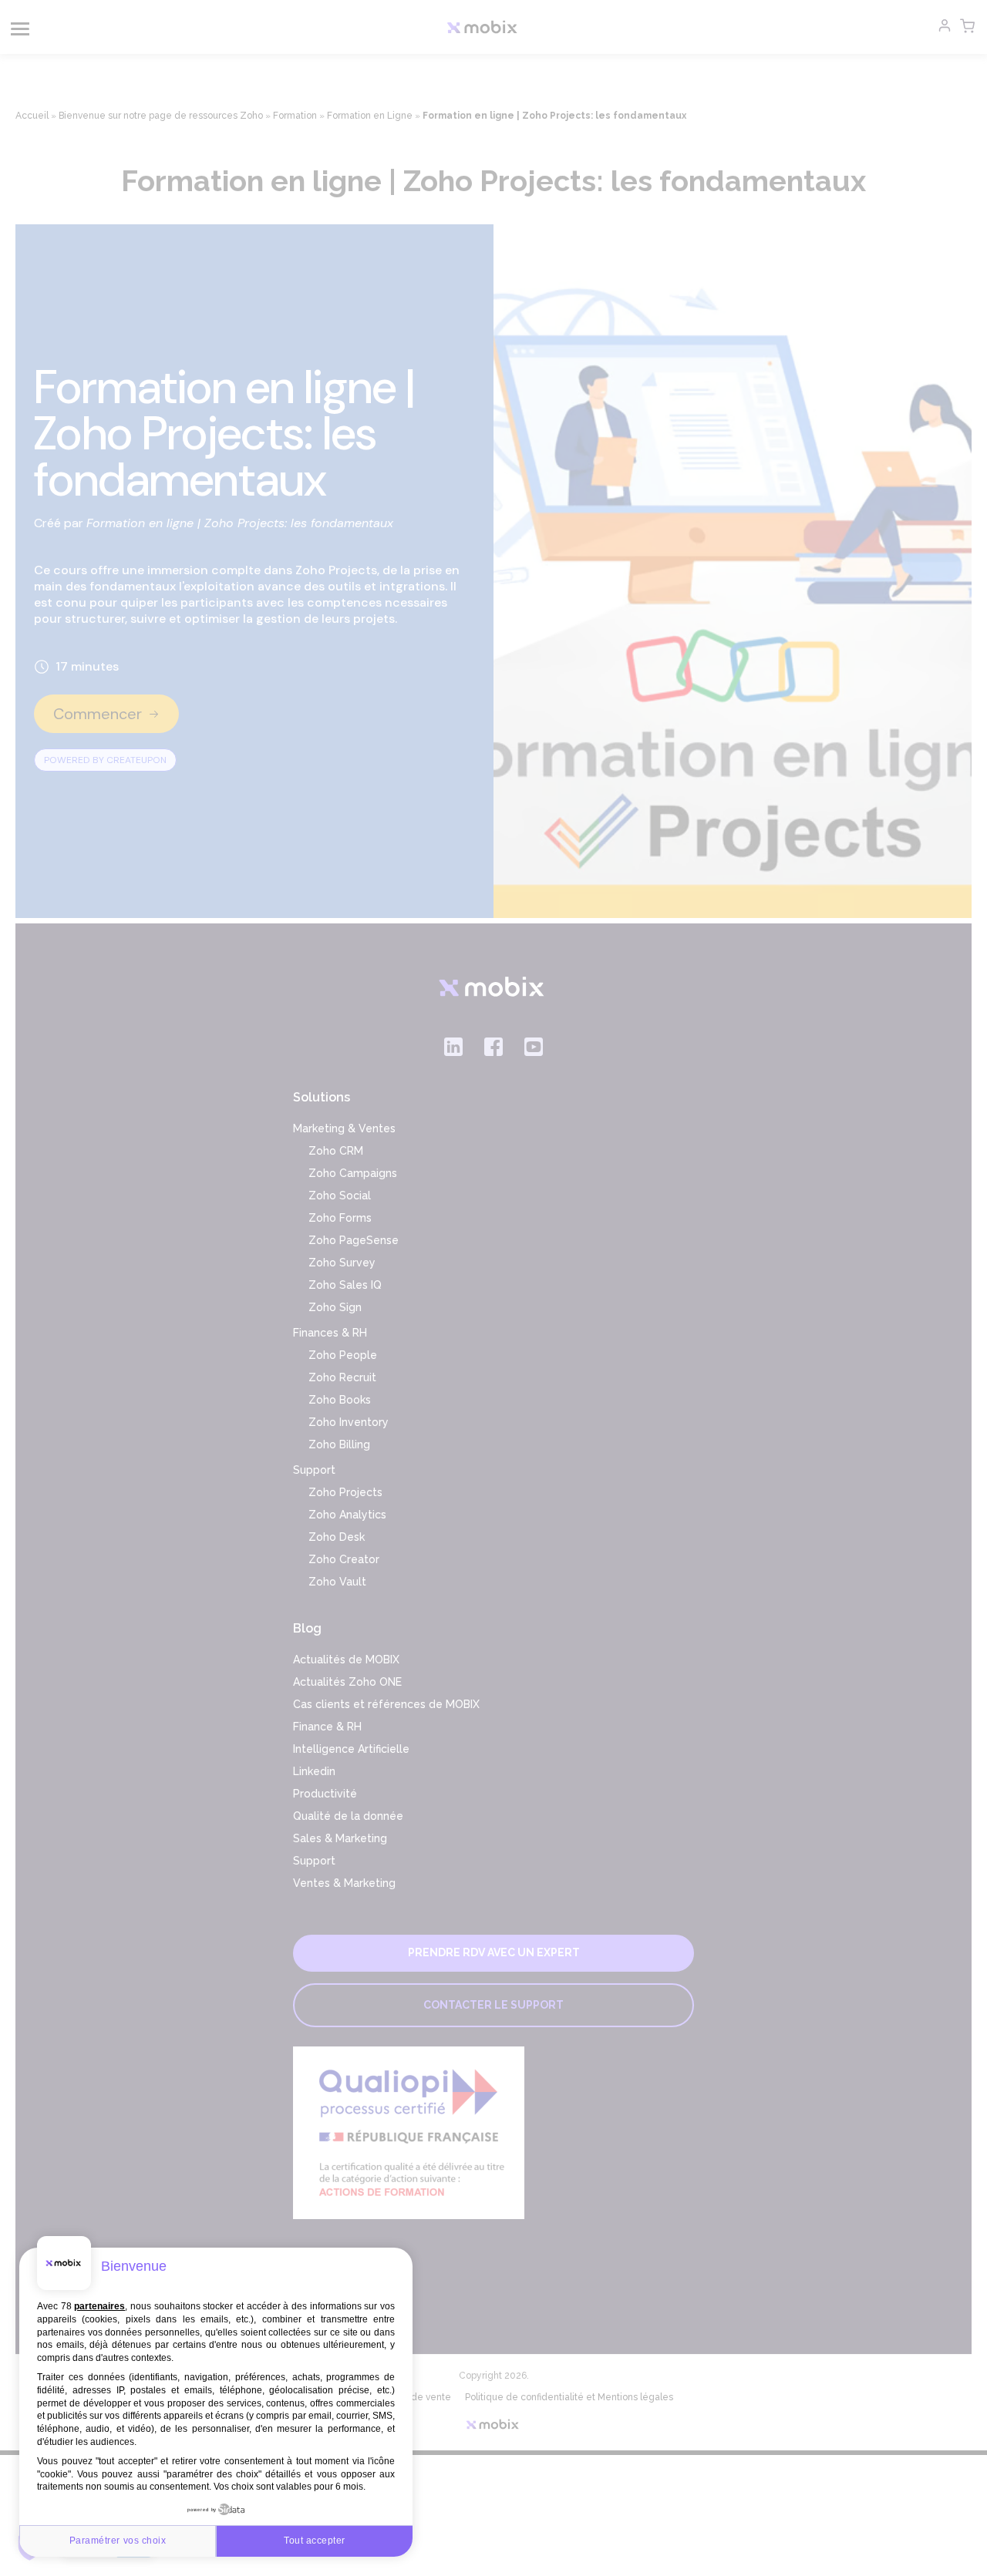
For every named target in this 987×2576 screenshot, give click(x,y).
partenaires (99, 2306)
